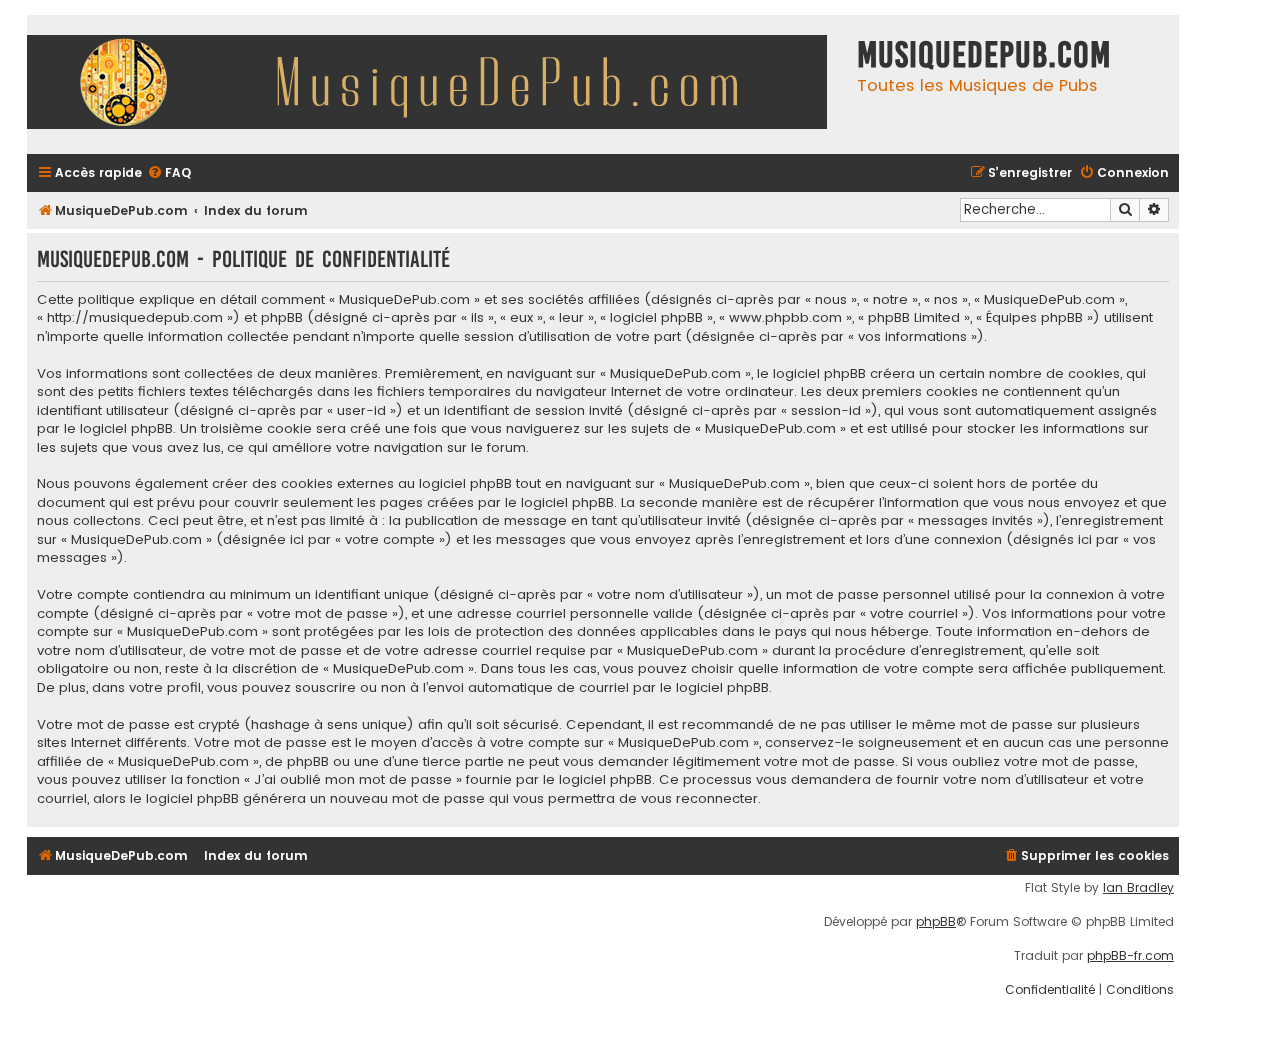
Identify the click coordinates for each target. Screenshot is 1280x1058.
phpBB (936, 922)
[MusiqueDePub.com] (437, 84)
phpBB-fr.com (1130, 956)
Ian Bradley (1138, 888)
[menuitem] (169, 173)
